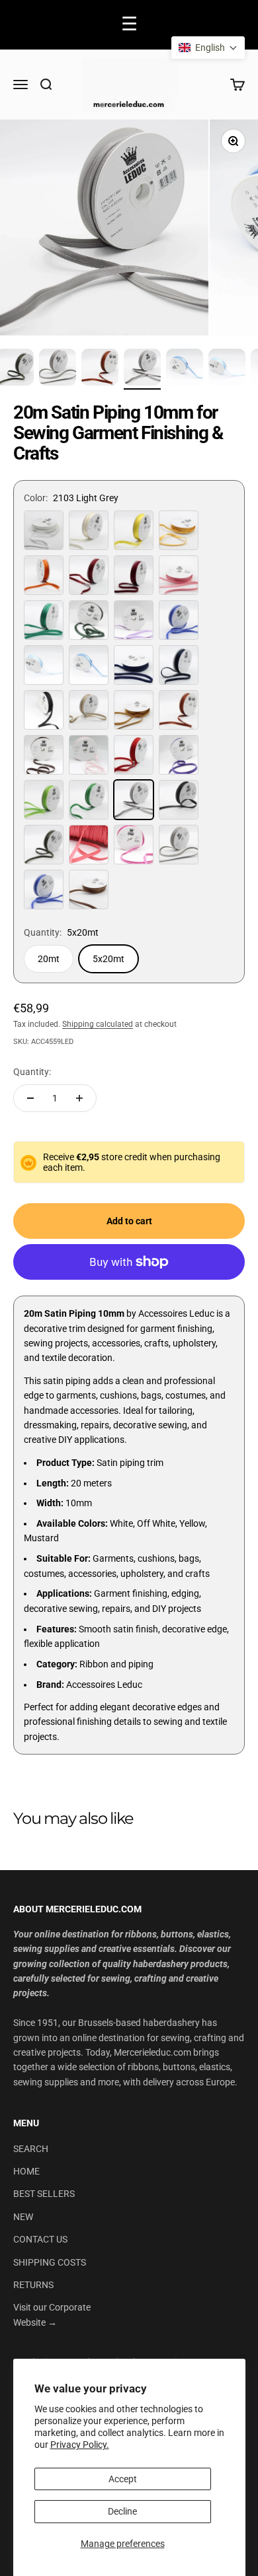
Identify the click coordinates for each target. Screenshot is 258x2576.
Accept (123, 2479)
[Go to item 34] (185, 369)
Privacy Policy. (80, 2445)
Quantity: (32, 1072)
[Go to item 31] (58, 369)
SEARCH (31, 2149)
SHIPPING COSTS (50, 2262)
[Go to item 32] (100, 369)
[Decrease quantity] (30, 1098)
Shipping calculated (98, 1024)
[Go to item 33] (142, 369)
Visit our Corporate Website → (52, 2315)
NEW (23, 2217)
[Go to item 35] (227, 369)
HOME (26, 2171)
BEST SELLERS (44, 2194)
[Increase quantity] (79, 1098)
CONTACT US (40, 2239)
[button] (208, 48)
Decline (122, 2511)
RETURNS (33, 2285)
